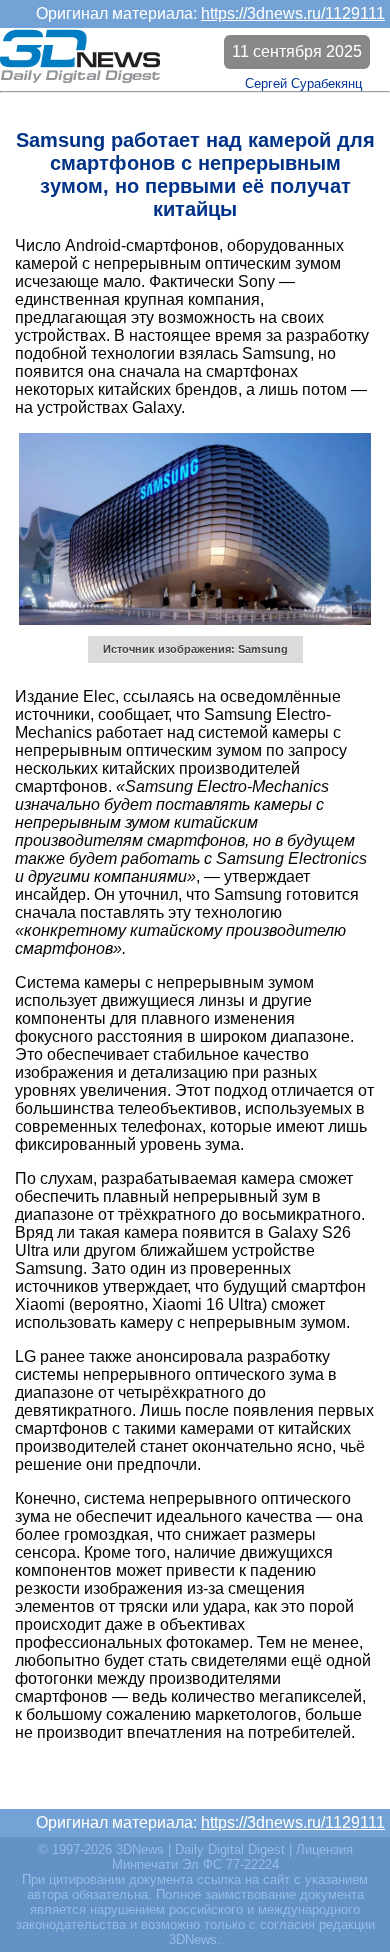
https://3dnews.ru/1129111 (293, 13)
